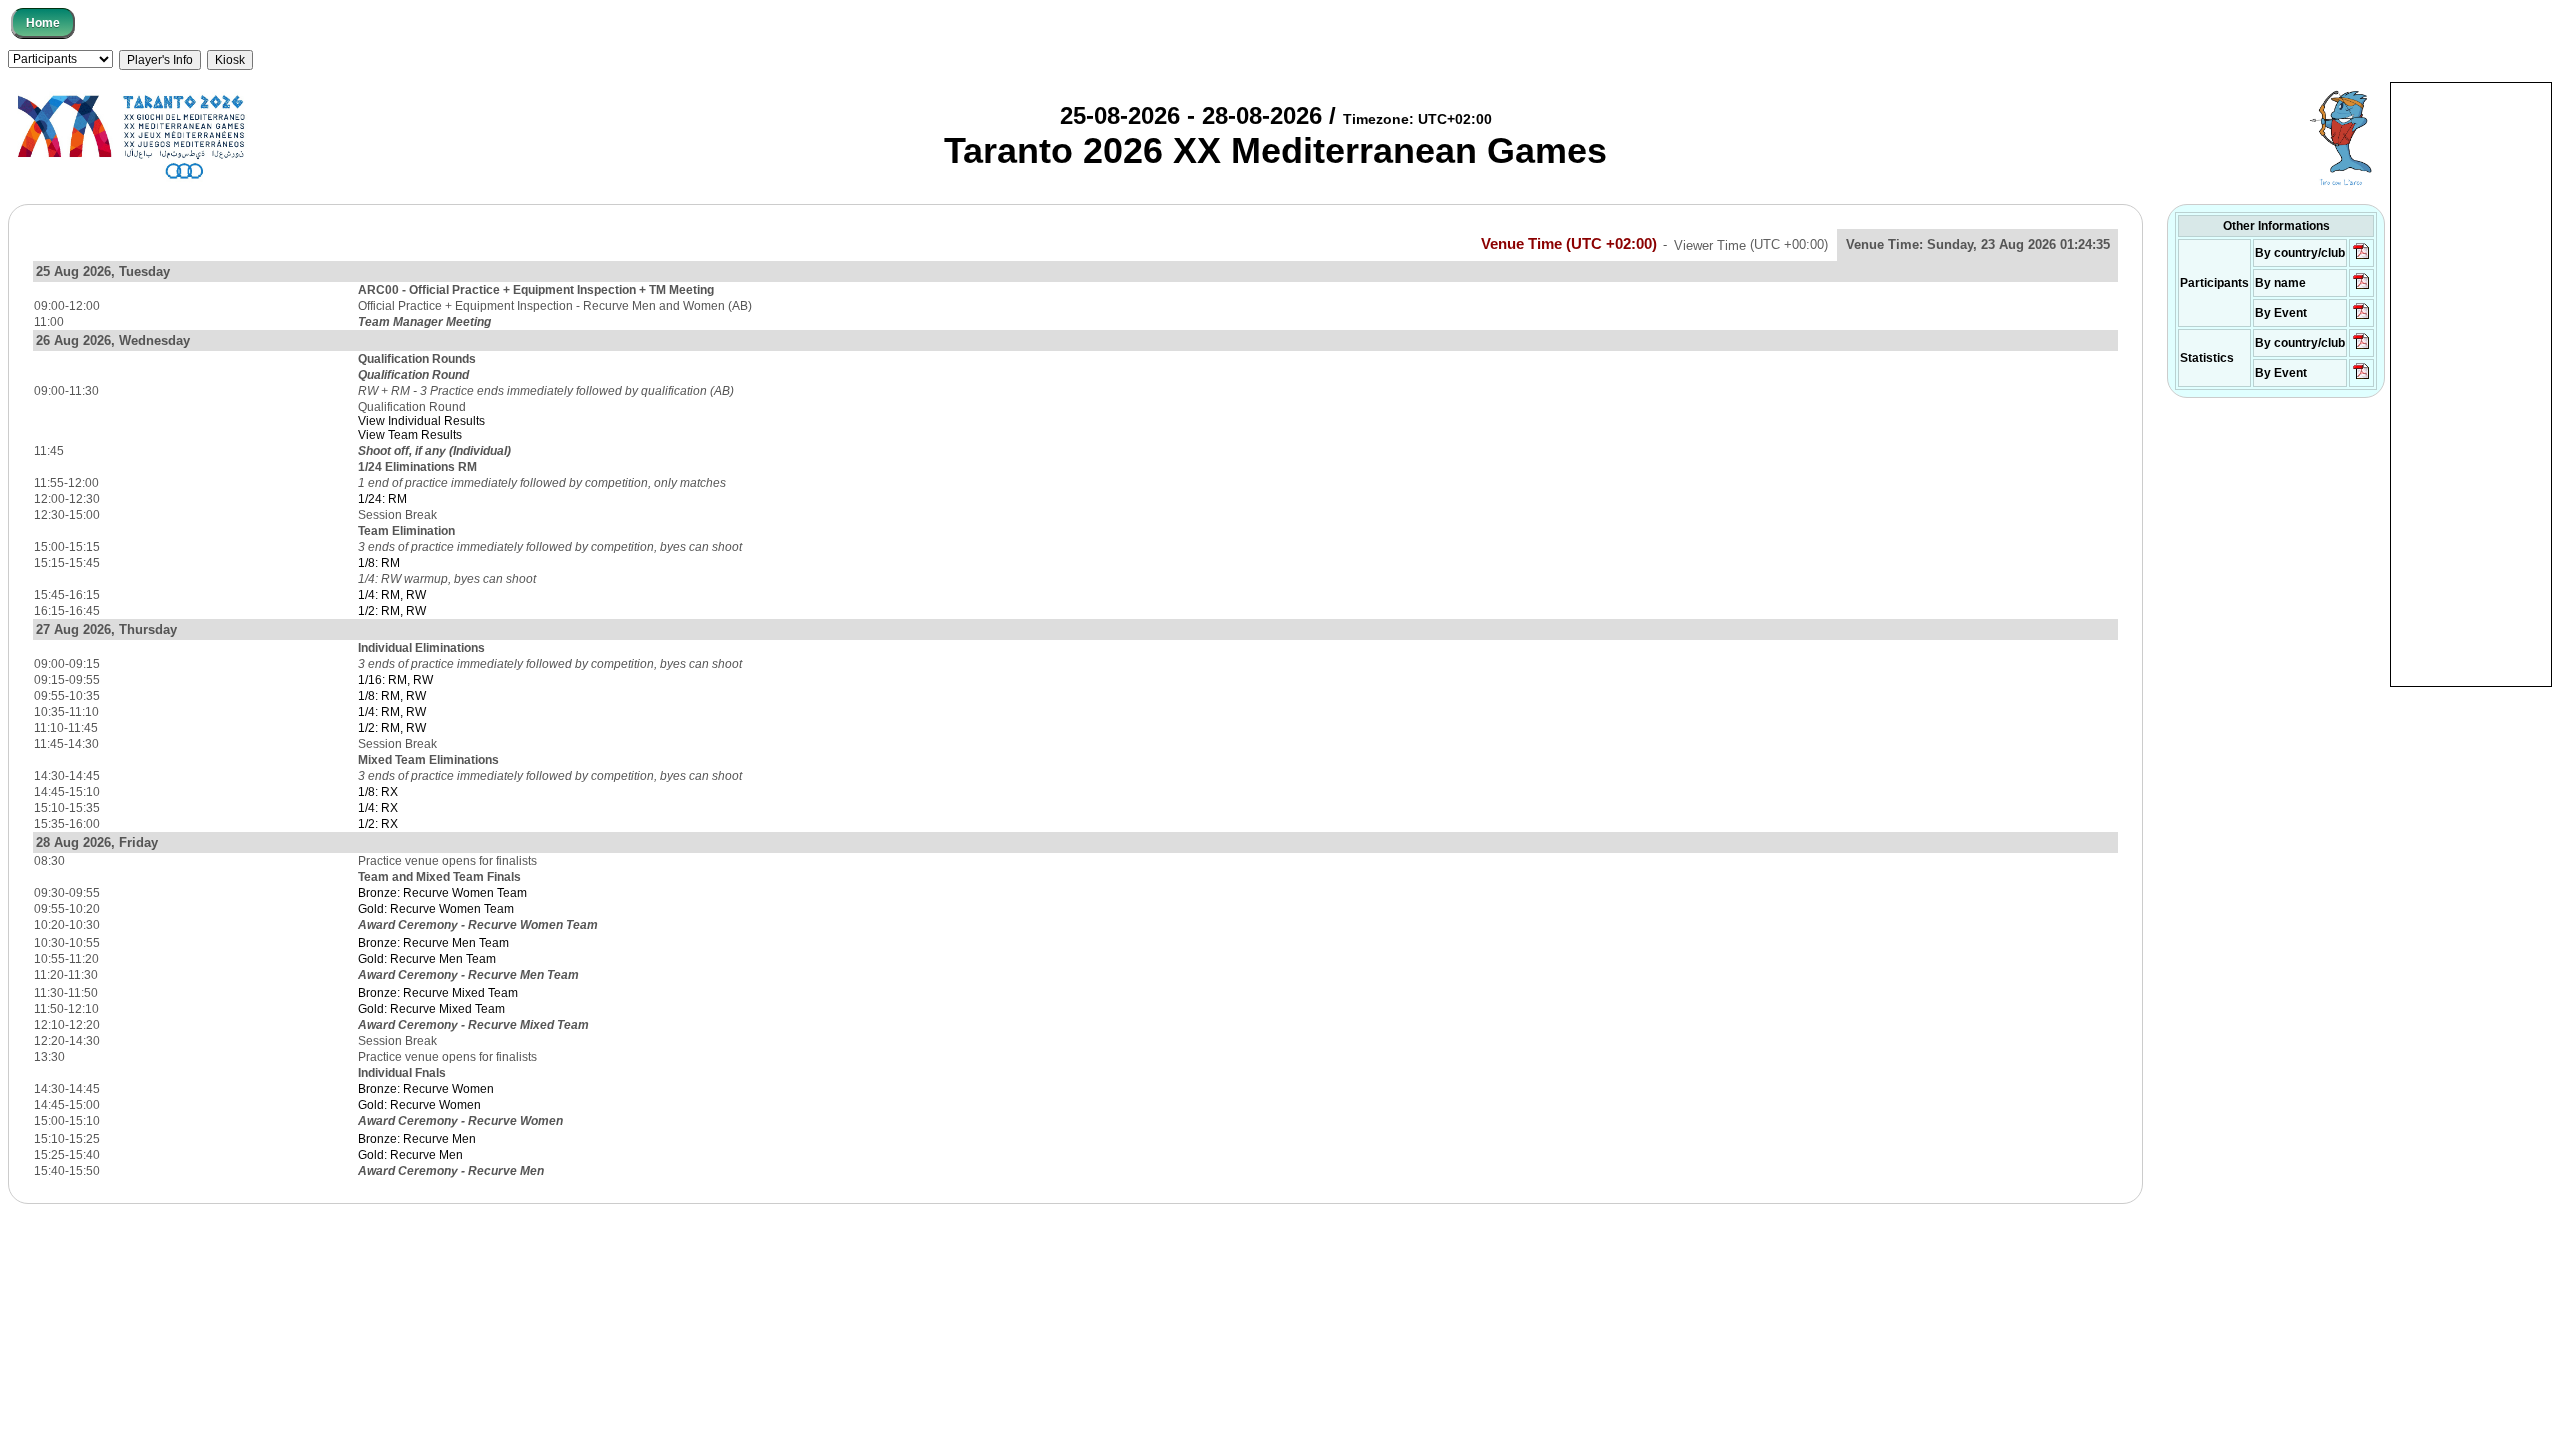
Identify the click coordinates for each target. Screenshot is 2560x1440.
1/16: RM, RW (395, 680)
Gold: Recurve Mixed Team (431, 1009)
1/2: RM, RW (392, 611)
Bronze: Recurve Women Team (442, 893)
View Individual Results (421, 421)
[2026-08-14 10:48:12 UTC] (2361, 258)
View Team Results (410, 435)
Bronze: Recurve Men (417, 1139)
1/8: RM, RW (392, 696)
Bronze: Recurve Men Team (433, 943)
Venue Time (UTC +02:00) (1569, 244)
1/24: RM (382, 499)
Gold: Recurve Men (410, 1155)
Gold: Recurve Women (419, 1105)
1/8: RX (378, 792)
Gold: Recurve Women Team (436, 909)
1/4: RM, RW (392, 595)
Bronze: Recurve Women (426, 1089)
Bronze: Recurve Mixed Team (438, 993)
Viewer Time (1751, 244)
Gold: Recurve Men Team (427, 959)
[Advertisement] (2471, 383)
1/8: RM (379, 563)
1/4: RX (378, 808)
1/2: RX (378, 824)
